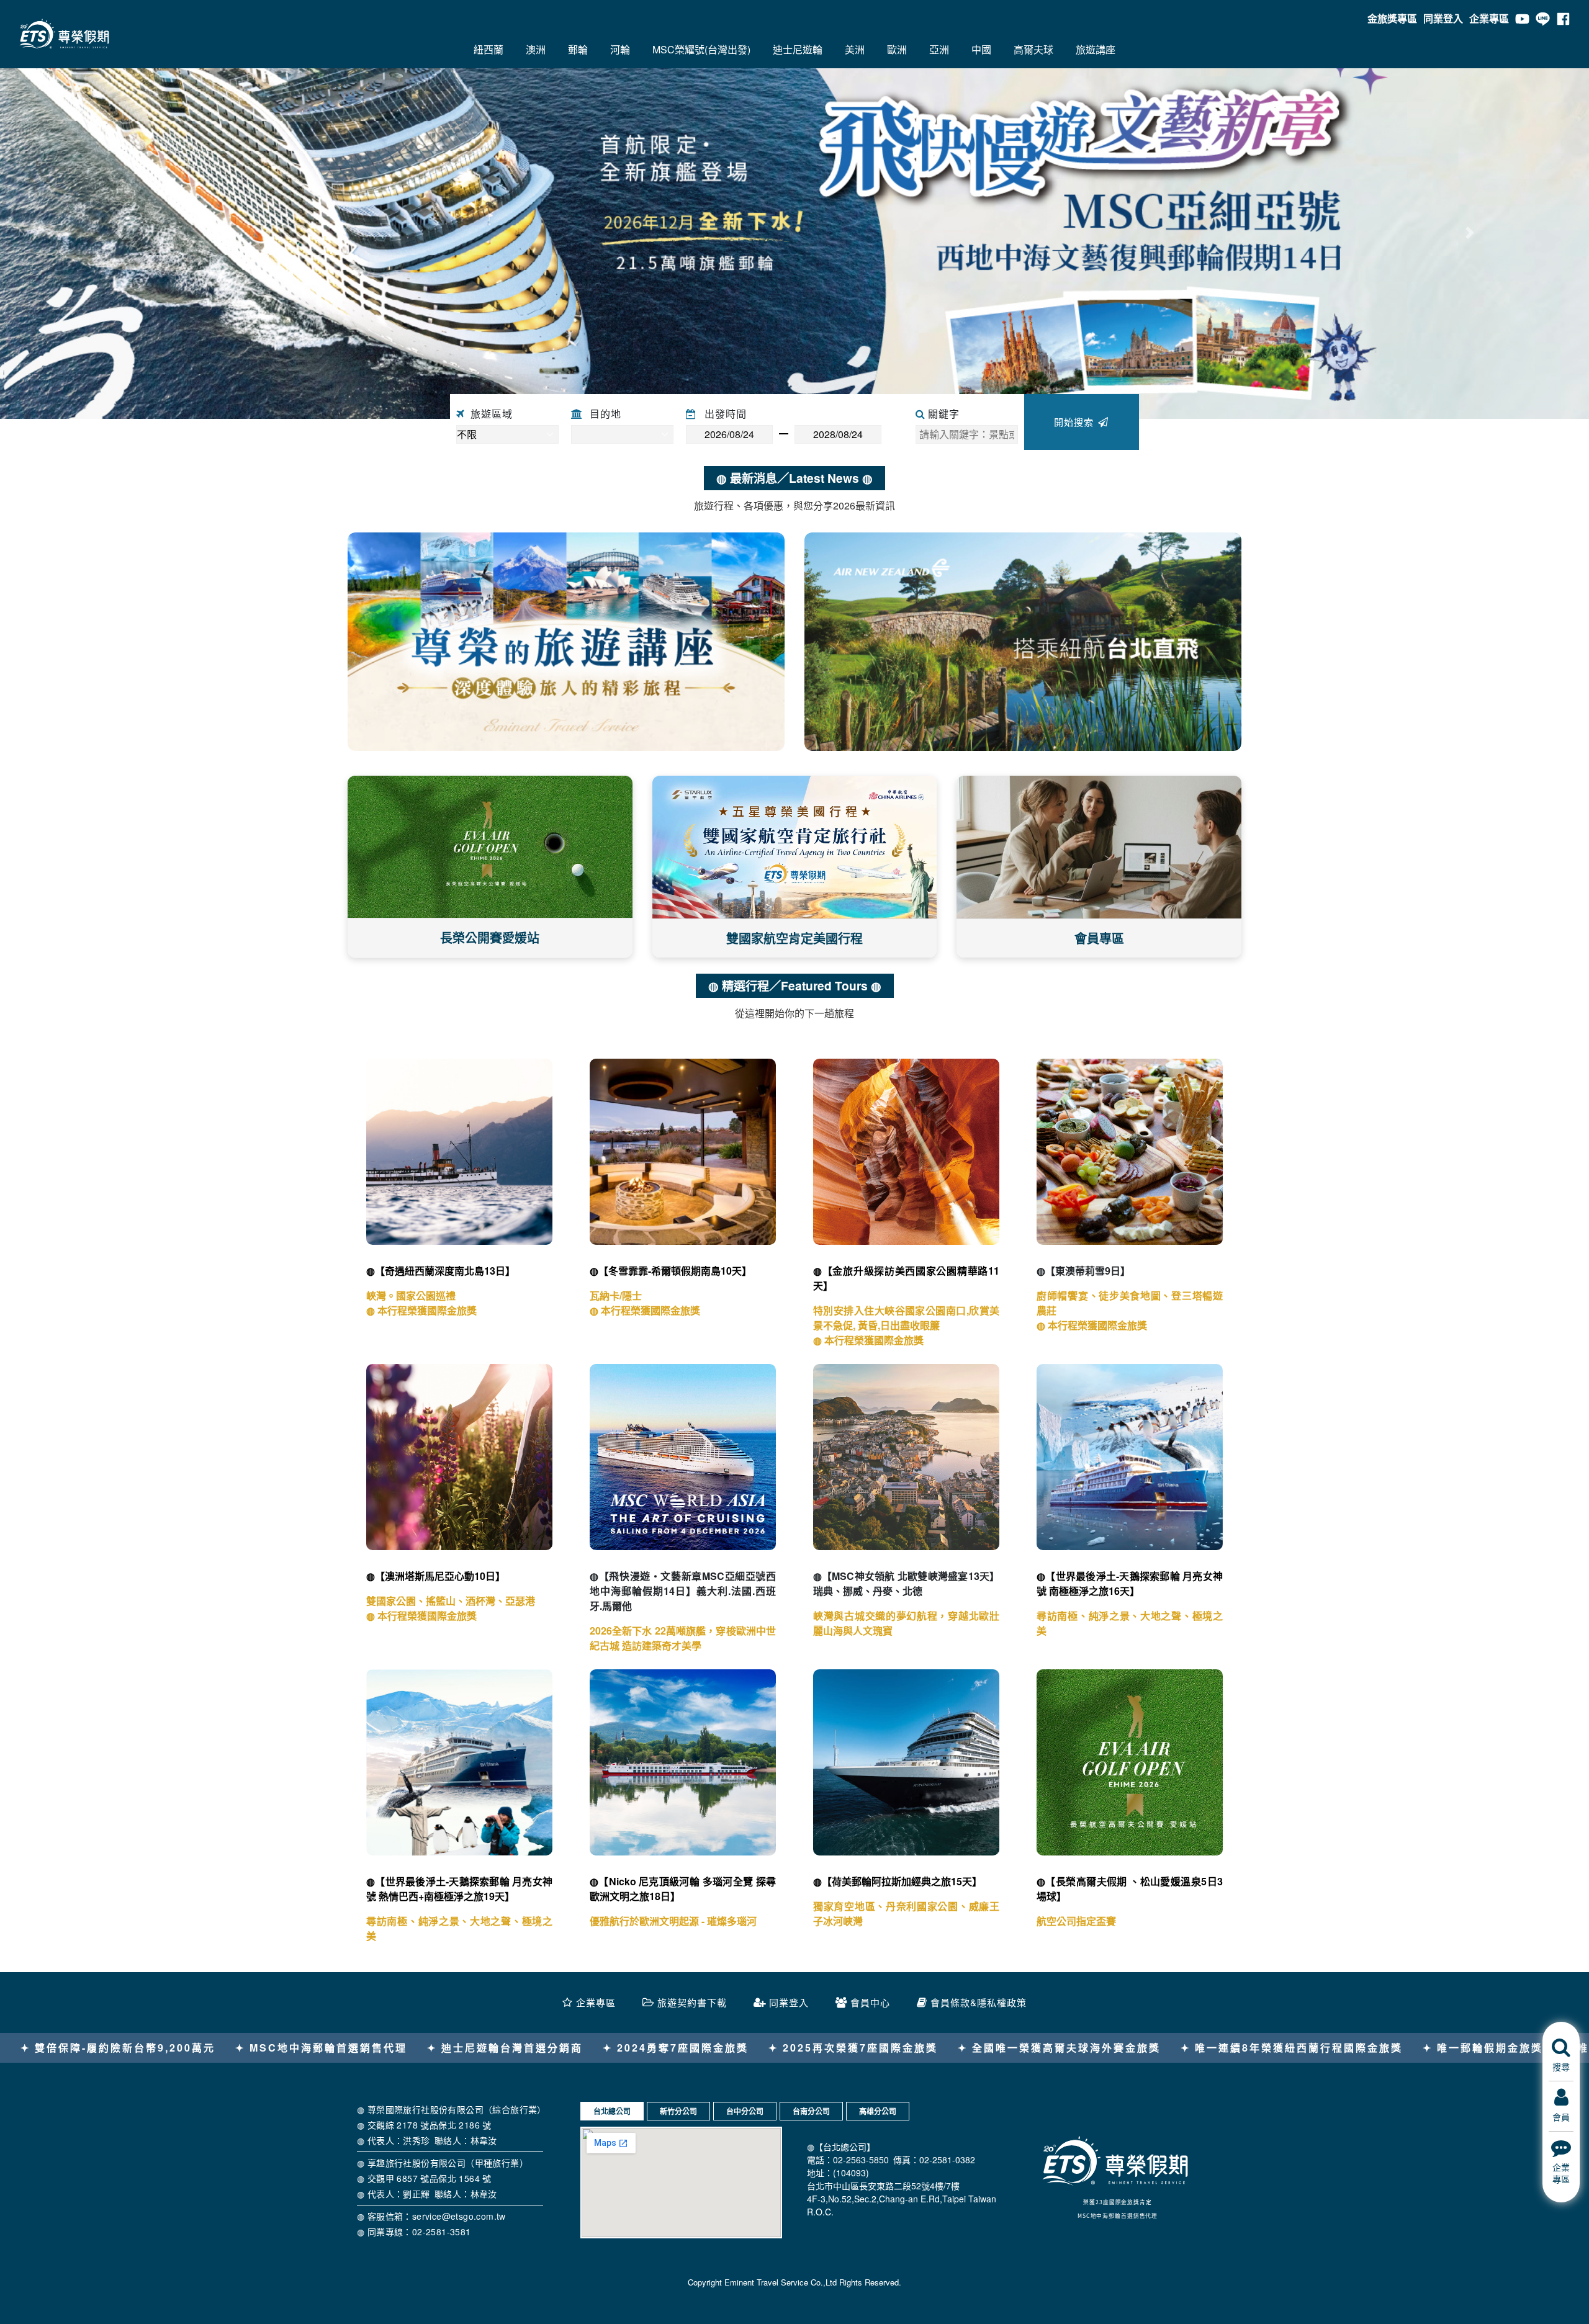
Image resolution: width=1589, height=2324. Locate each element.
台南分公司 (811, 2111)
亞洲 (939, 49)
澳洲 (536, 49)
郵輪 (578, 49)
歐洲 (897, 49)
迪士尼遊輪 (798, 49)
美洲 (855, 49)
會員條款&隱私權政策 (979, 2002)
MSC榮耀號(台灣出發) (701, 49)
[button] (119, 233)
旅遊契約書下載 (692, 2002)
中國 (981, 49)
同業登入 (1443, 18)
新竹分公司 (678, 2111)
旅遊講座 (1096, 49)
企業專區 (1489, 18)
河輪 (620, 49)
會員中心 (870, 2002)
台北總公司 (612, 2111)
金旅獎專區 (1392, 18)
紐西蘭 (488, 49)
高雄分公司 (878, 2111)
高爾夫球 (1033, 49)
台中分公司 (745, 2111)
